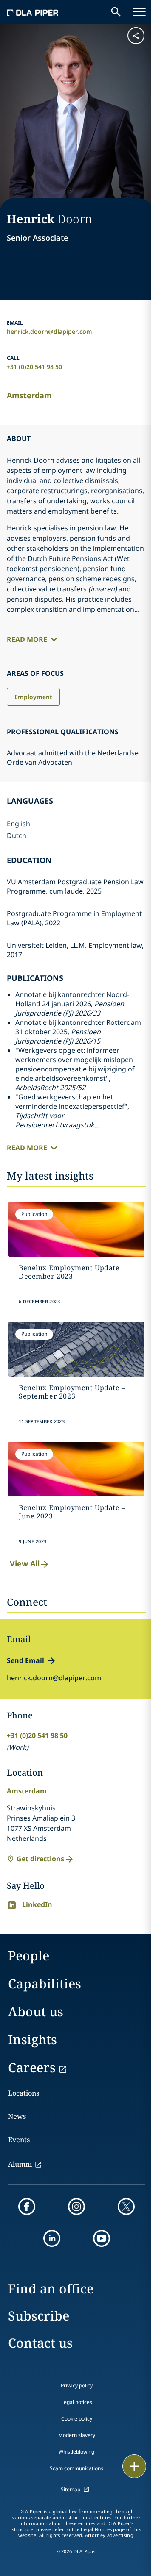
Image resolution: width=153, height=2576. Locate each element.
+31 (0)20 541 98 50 (34, 367)
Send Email (25, 1660)
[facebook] (27, 2207)
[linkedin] (52, 2238)
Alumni (20, 2164)
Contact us (40, 2343)
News (17, 2116)
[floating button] (134, 2466)
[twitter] (126, 2207)
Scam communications (76, 2468)
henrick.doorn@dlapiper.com (50, 332)
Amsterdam (29, 395)
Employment (33, 697)
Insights (33, 2039)
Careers (32, 2067)
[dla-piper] (33, 12)
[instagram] (76, 2207)
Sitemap (71, 2489)
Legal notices (77, 2402)
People (29, 1956)
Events (19, 2140)
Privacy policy (77, 2386)
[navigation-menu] (139, 12)
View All (25, 1563)
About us (36, 2011)
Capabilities (45, 1983)
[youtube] (102, 2238)
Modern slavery (77, 2435)
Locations (24, 2093)
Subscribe (39, 2316)
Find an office (51, 2289)
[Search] (116, 12)
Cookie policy (77, 2419)
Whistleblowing (76, 2452)
